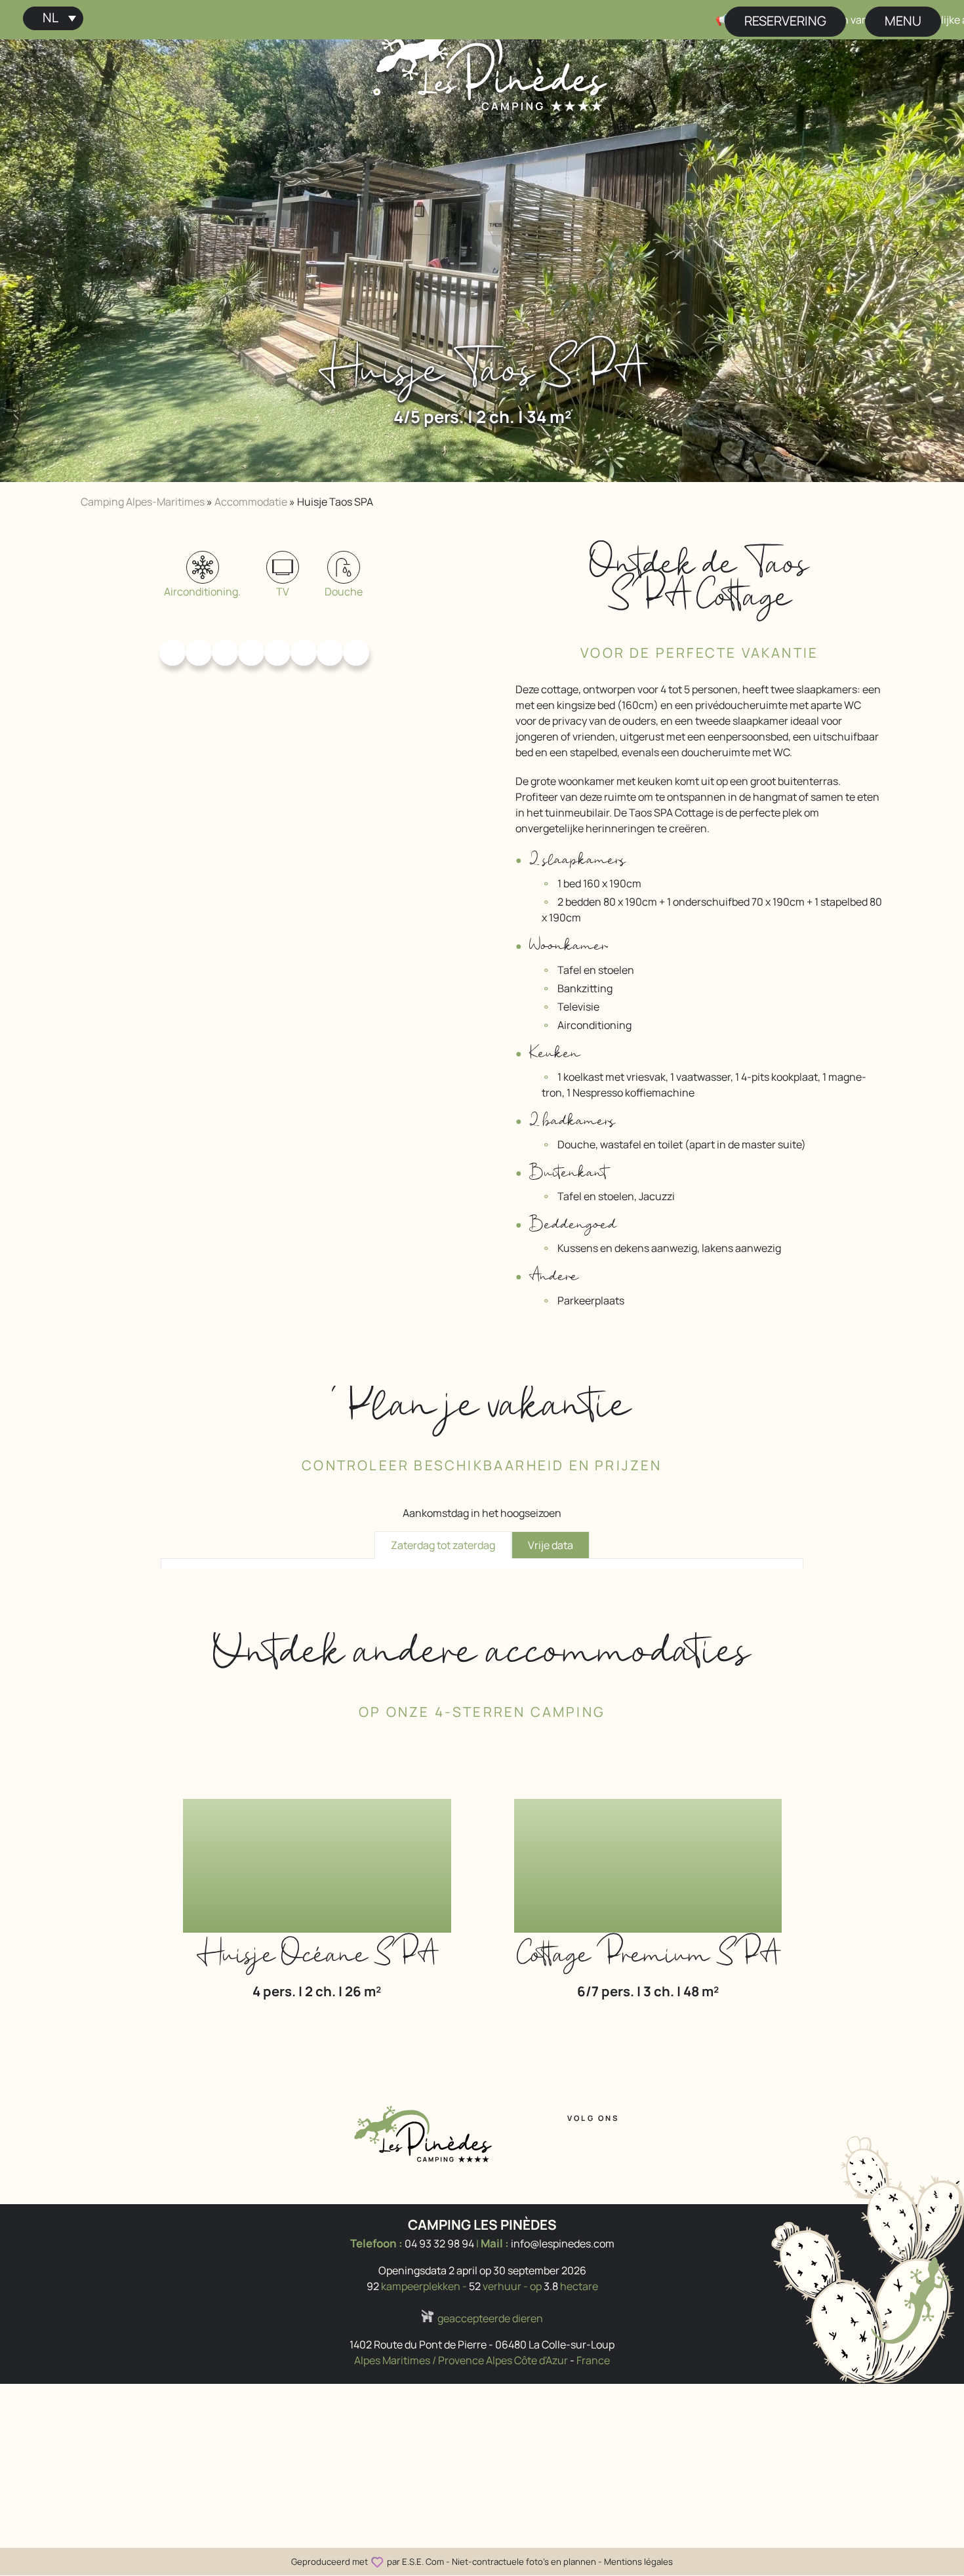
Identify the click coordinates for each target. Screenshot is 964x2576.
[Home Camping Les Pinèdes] (492, 64)
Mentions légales (638, 2562)
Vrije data (551, 1545)
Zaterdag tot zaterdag (443, 1545)
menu (903, 21)
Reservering (785, 21)
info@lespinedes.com (563, 2244)
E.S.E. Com (423, 2562)
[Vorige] (50, 254)
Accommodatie (251, 502)
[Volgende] (914, 254)
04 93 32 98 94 (439, 2244)
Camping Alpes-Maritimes (143, 502)
